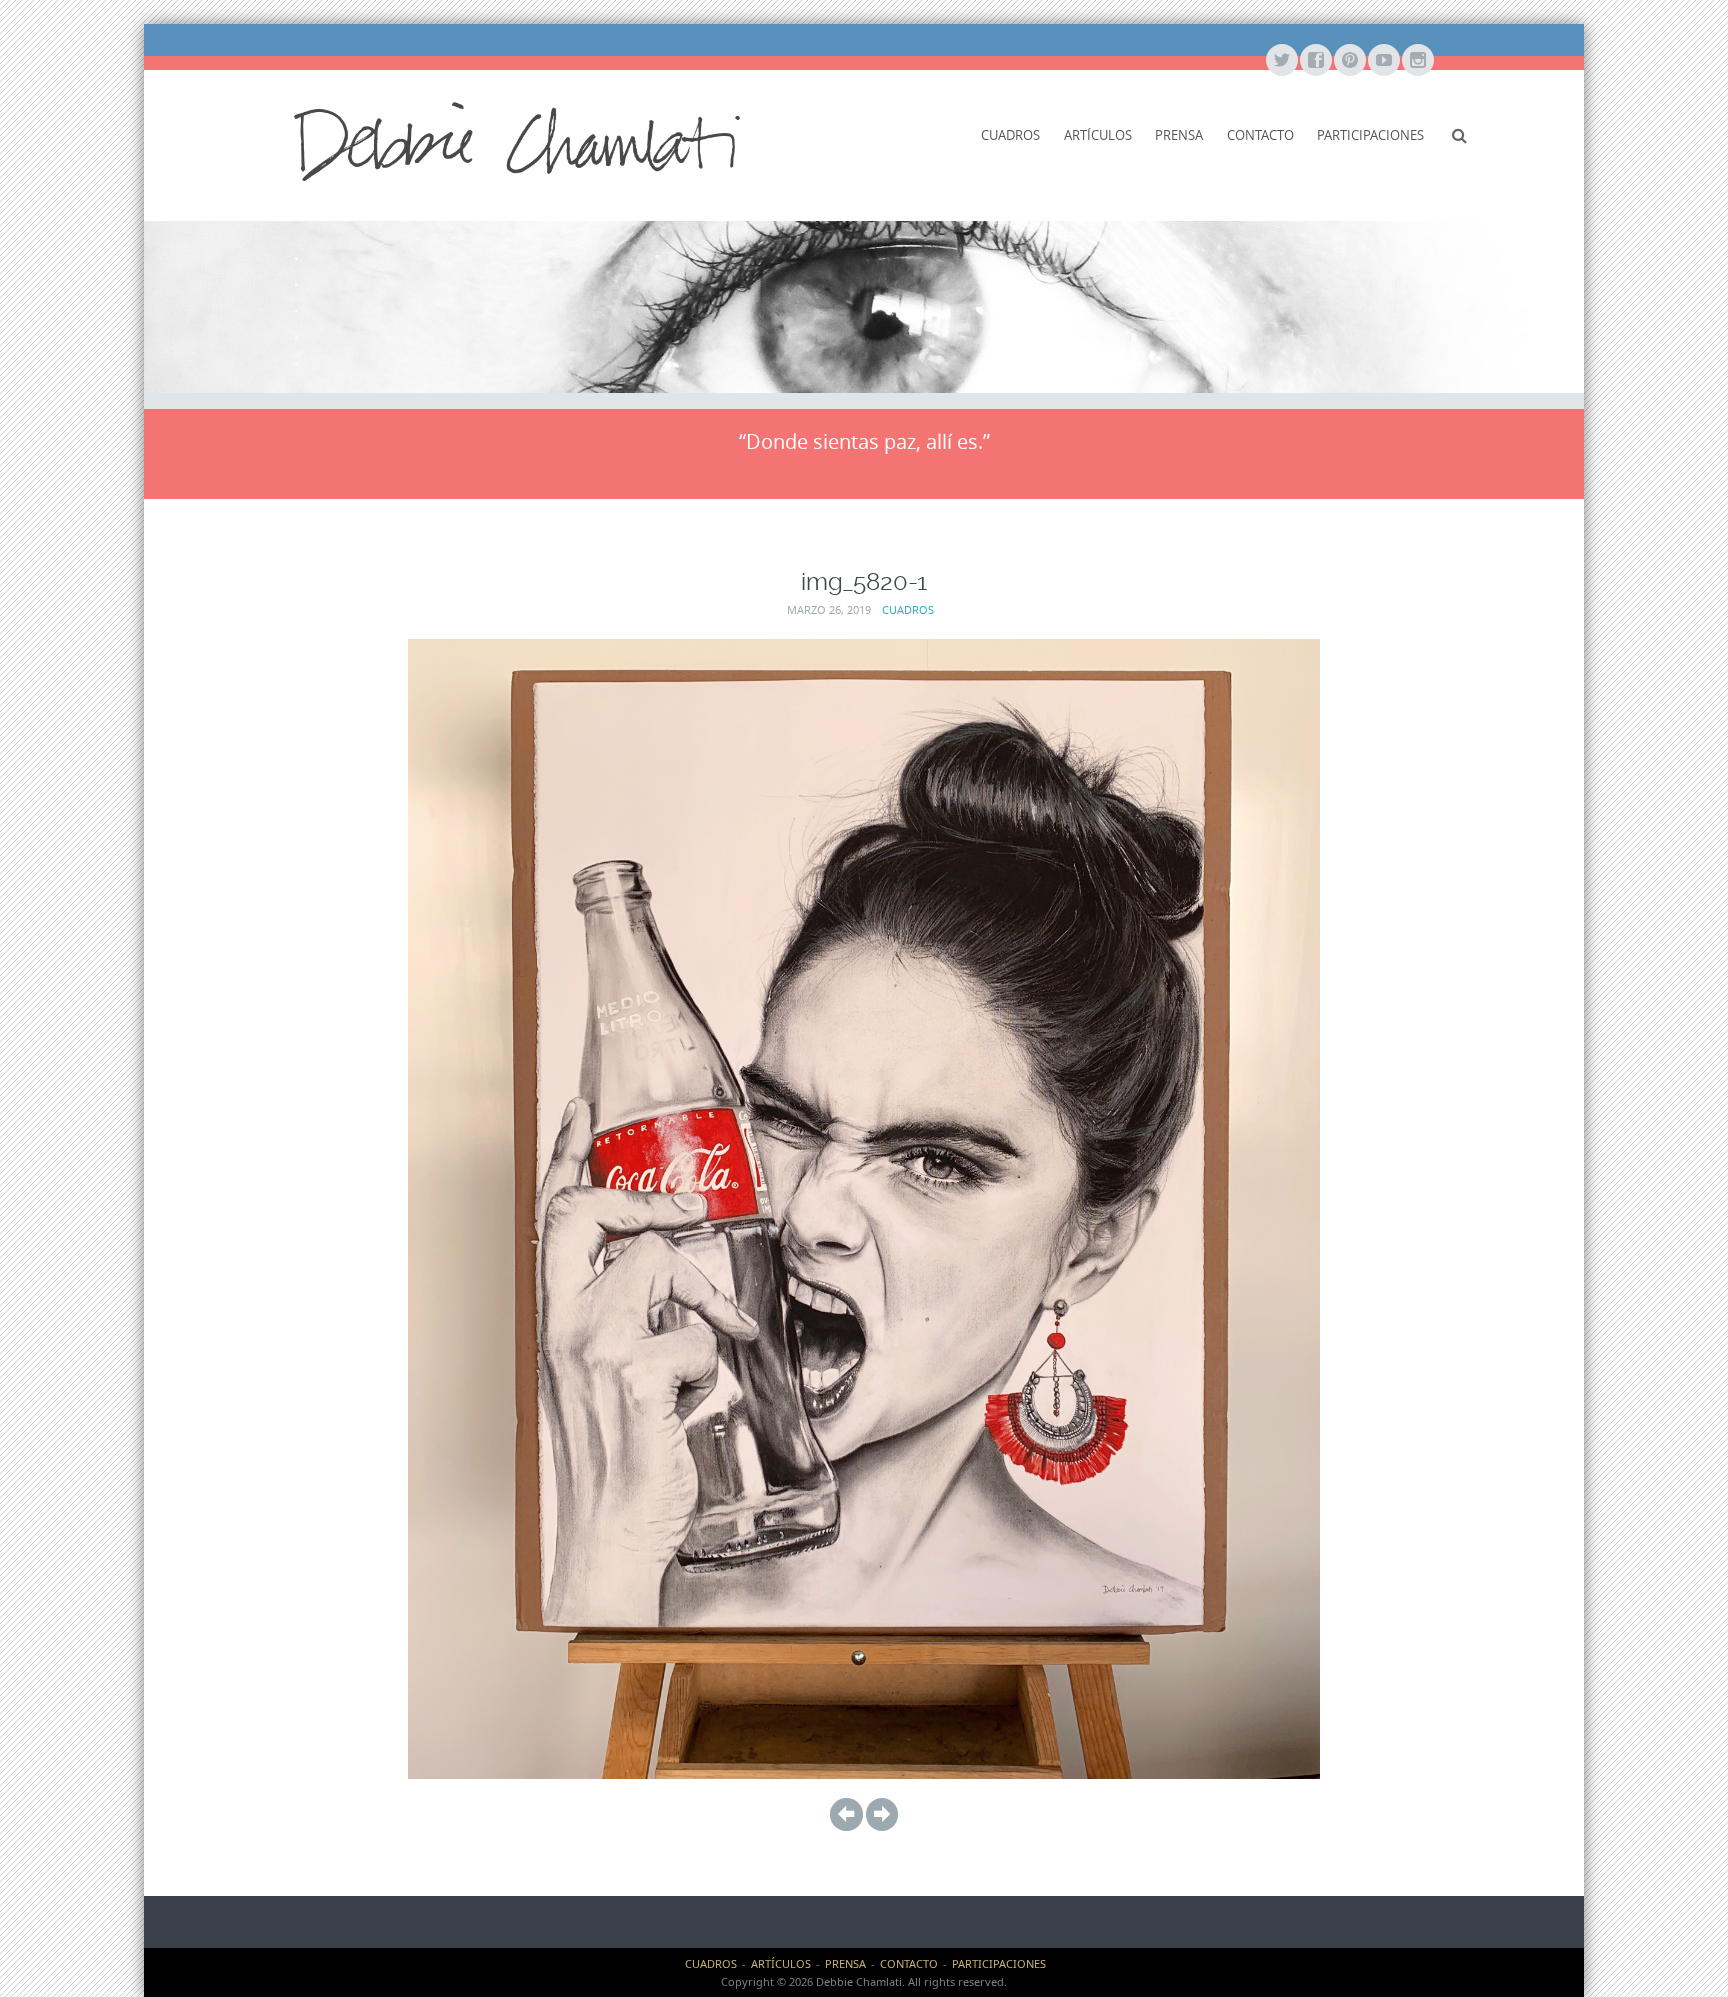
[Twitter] (1281, 61)
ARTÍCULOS (1098, 135)
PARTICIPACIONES (1370, 135)
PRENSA (1179, 135)
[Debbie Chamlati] (517, 140)
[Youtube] (1383, 61)
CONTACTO (1260, 135)
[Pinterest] (1349, 61)
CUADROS (1010, 135)
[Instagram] (1417, 61)
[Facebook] (1315, 61)
